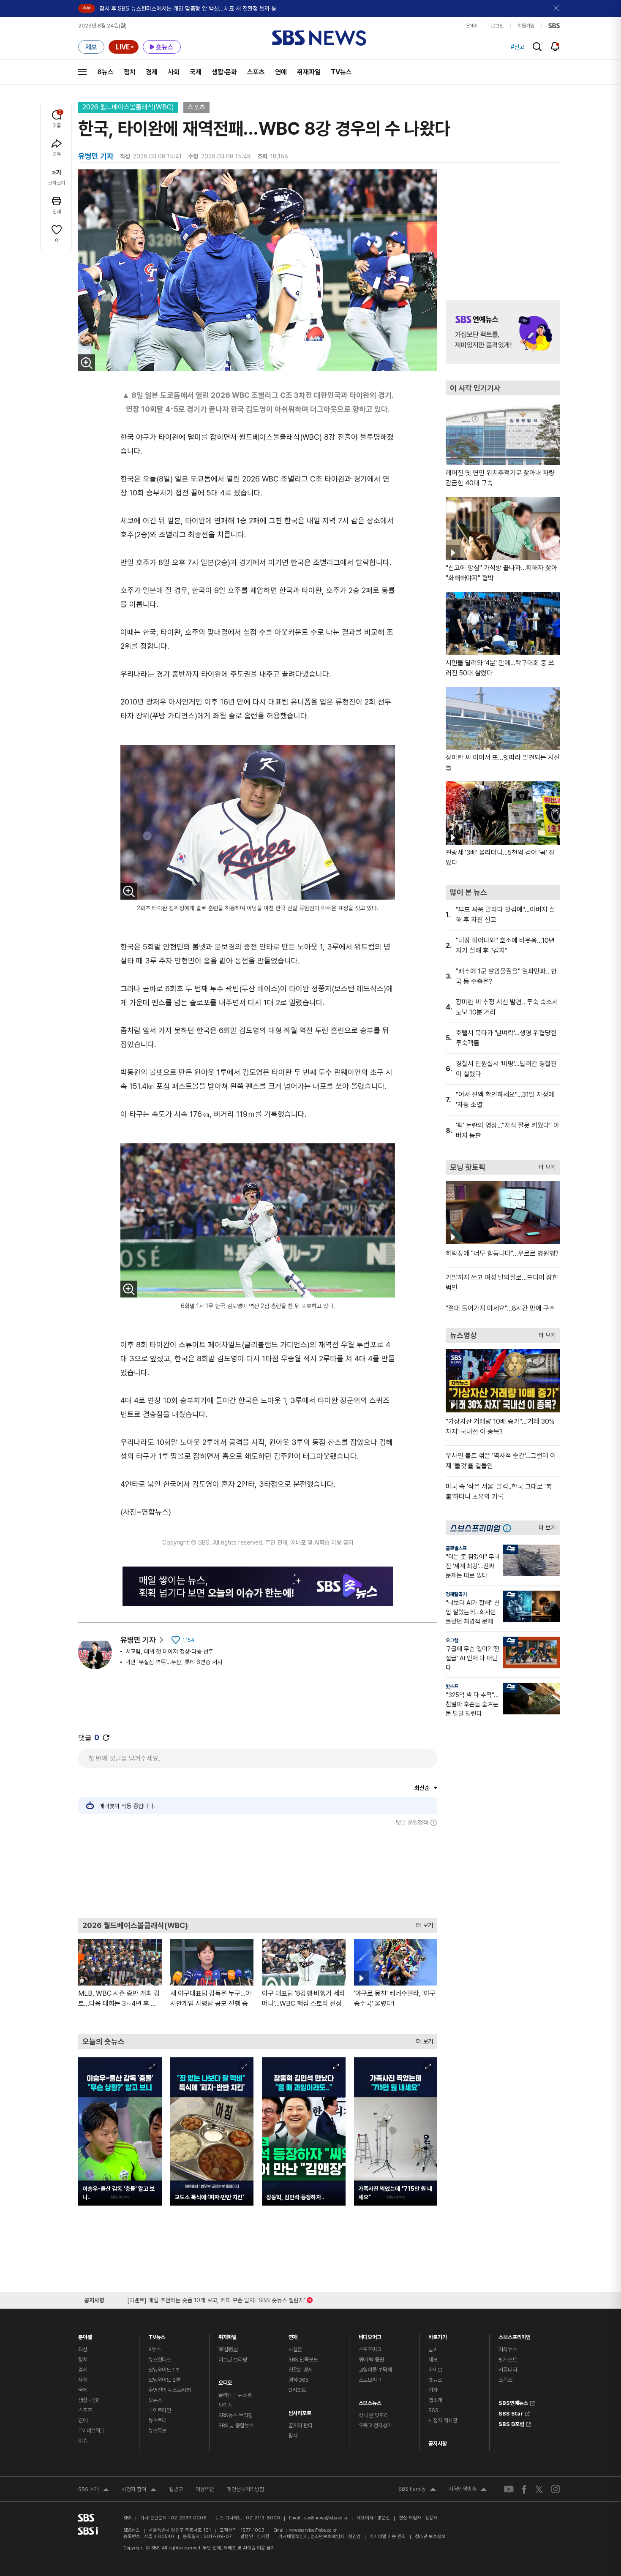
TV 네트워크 (91, 2430)
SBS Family (417, 2490)
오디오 (225, 2381)
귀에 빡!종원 (371, 2360)
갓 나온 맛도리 (374, 2415)
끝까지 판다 (301, 2425)
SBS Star (511, 2413)
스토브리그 (370, 2380)
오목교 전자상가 (375, 2425)
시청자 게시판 (443, 2420)
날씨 (433, 2349)
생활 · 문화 (89, 2400)
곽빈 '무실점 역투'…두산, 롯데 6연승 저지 (174, 1662)
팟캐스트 (508, 2360)
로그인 (497, 26)
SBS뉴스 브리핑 (236, 2415)
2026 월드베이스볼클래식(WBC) (128, 107)
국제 (196, 72)
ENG (472, 26)
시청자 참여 (139, 2490)
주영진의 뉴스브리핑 (170, 2390)
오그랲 (452, 1640)
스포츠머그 (370, 2349)
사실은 (296, 2349)
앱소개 (435, 2400)
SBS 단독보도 (303, 2360)
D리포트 (297, 2390)
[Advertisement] (258, 1872)
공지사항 (437, 2444)
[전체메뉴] (82, 72)
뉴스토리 (157, 2420)
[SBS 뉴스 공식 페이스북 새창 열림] (524, 2489)
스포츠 (256, 72)
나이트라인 (160, 2410)
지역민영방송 (468, 2490)
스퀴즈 (505, 2380)
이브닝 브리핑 (233, 2360)
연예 (281, 72)
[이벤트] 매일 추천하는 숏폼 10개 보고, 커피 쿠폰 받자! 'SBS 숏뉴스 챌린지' (216, 2299)
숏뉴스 (435, 2380)
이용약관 (205, 2489)
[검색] (537, 47)
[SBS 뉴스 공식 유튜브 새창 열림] (509, 2489)
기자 (433, 2390)
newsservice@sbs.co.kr (313, 2530)
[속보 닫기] (557, 8)
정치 (130, 72)
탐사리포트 (300, 2411)
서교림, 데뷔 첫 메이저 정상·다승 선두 (169, 1651)
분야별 (85, 2335)
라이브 (435, 2370)
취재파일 (309, 72)
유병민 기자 (138, 1640)
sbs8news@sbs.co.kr (326, 2518)
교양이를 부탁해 (375, 2370)
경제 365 (299, 2380)
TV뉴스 (341, 72)
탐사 (293, 2436)
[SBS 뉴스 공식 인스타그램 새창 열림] (556, 2489)
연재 (293, 2335)
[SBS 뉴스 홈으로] (319, 38)
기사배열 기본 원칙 (388, 2537)
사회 (174, 72)
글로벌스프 (456, 1548)
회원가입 (526, 26)
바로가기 (437, 2335)
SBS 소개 (94, 2490)
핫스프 (452, 1687)
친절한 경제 (301, 2370)
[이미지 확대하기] (87, 363)
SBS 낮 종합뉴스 (236, 2425)
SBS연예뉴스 (513, 2402)
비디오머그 (370, 2335)
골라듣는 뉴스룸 (235, 2395)
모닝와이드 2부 (164, 2380)
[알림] (555, 46)
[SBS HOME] (554, 26)
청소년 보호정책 (430, 2537)
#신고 (517, 47)
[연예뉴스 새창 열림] (503, 332)
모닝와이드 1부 (164, 2370)
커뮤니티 (508, 2370)
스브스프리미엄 (515, 2335)
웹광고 (176, 2489)
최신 (83, 2349)
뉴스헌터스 (160, 2360)
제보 (433, 2360)
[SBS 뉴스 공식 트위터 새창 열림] (539, 2489)
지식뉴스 (508, 2349)
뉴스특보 (157, 2430)
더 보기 (422, 1923)
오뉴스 (155, 2400)
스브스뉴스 (370, 2401)
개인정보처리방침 (245, 2489)
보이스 (225, 2405)
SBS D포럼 (511, 2423)
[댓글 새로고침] (106, 1738)
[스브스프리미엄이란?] (509, 1528)
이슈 (83, 2441)
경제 (152, 72)
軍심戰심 (228, 2349)
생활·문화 (224, 72)
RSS (433, 2410)
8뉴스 (105, 72)
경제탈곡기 (456, 1594)
